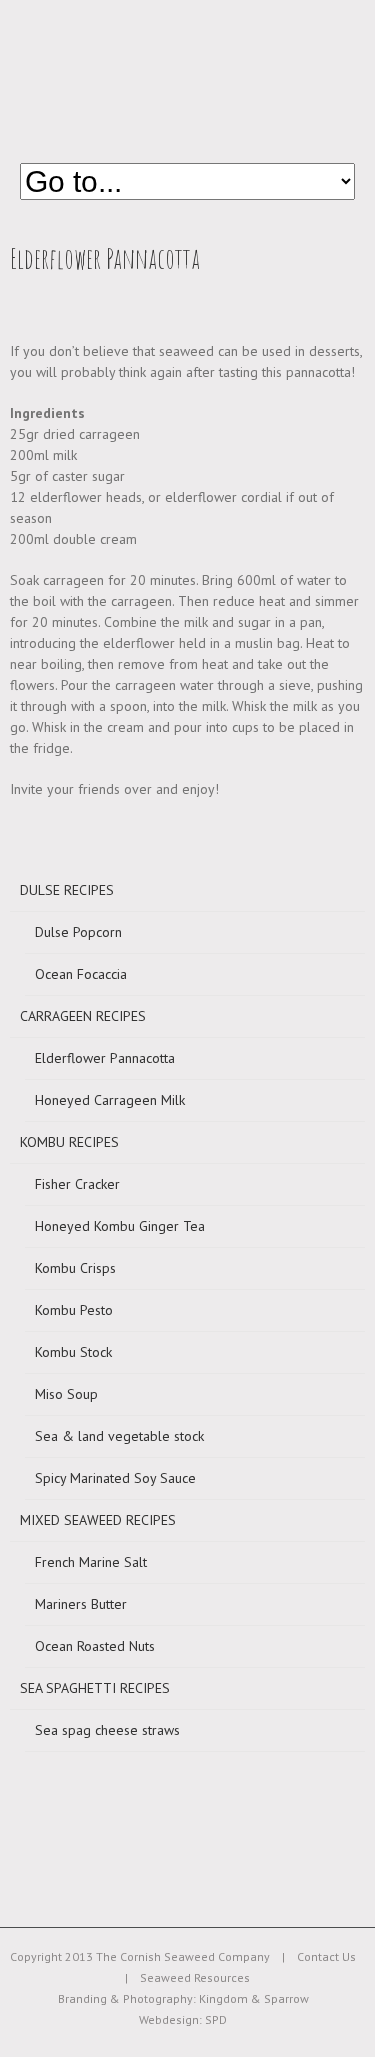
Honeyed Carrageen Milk (110, 1100)
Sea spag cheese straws (107, 1730)
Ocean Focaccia (81, 974)
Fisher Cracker (77, 1184)
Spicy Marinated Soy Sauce (115, 1478)
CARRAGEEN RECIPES (83, 1016)
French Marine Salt (91, 1562)
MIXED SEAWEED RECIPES (98, 1520)
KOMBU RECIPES (69, 1142)
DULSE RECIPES (67, 890)
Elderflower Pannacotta (105, 1058)
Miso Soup (66, 1394)
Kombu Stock (73, 1352)
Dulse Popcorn (78, 932)
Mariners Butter (81, 1604)
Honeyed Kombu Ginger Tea (120, 1226)
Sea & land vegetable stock (119, 1436)
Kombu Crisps (75, 1268)
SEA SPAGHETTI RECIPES (95, 1688)
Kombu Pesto (74, 1310)
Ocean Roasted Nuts (95, 1646)
